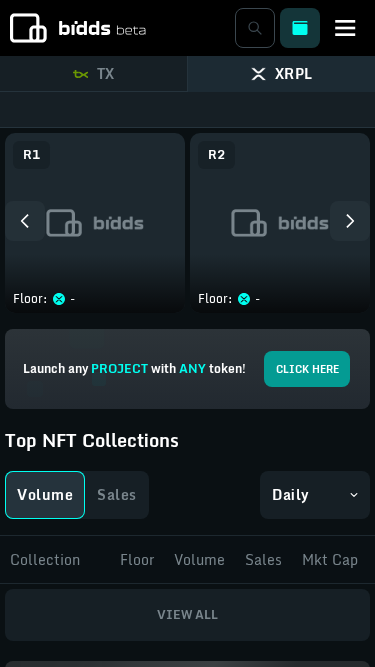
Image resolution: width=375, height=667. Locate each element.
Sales (117, 494)
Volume (45, 494)
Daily (291, 494)
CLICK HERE (307, 369)
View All (187, 614)
